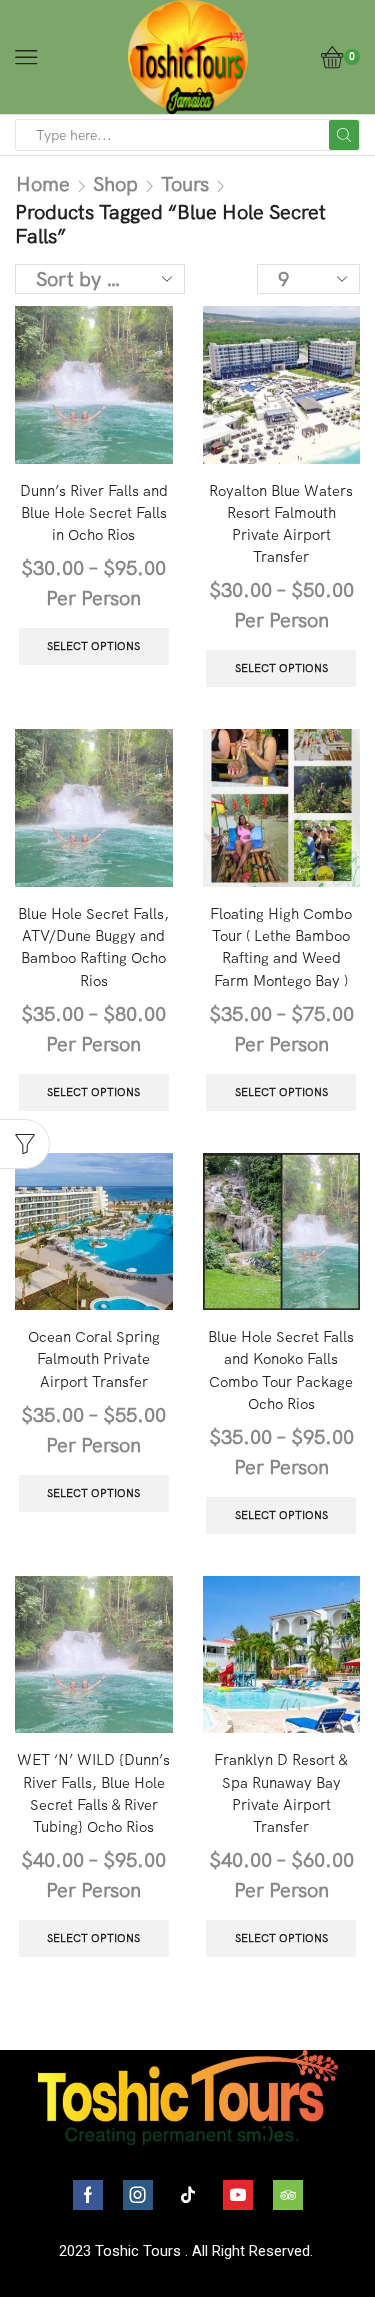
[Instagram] (138, 2195)
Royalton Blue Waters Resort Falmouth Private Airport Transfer (281, 524)
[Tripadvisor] (288, 2195)
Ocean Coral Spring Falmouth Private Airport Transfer (94, 1358)
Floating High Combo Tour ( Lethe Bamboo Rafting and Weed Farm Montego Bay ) (281, 947)
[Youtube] (238, 2195)
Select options (93, 646)
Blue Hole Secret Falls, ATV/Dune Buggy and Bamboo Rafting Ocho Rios (93, 947)
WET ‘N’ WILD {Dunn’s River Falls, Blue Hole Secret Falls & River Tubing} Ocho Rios (93, 1793)
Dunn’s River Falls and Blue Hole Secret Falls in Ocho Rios (94, 512)
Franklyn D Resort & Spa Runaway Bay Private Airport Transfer (281, 1793)
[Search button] (344, 135)
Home (43, 183)
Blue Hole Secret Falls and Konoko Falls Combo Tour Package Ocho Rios (281, 1370)
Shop (115, 183)
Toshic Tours (138, 2251)
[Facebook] (88, 2195)
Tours (185, 183)
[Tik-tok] (188, 2195)
